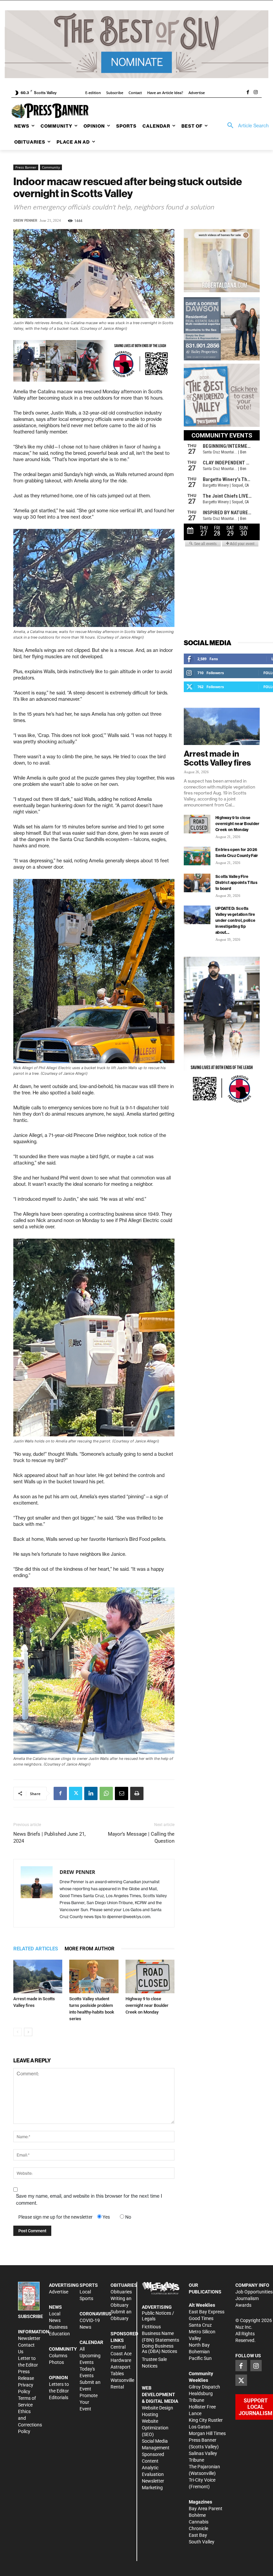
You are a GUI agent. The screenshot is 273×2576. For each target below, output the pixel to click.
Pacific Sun (200, 2358)
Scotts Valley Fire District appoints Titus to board (236, 882)
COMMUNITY (63, 2349)
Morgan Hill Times (207, 2433)
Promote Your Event (89, 2402)
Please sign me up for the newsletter (55, 2217)
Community (51, 167)
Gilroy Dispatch (204, 2387)
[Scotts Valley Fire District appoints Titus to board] (197, 883)
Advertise (59, 2292)
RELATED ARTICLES (36, 1949)
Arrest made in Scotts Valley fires (217, 758)
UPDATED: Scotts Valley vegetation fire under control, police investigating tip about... (235, 920)
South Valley (202, 2542)
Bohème (197, 2515)
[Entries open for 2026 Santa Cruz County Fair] (197, 856)
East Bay (198, 2535)
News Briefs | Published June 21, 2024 (49, 1838)
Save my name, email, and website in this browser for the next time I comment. (89, 2200)
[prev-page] (17, 2032)
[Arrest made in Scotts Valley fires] (38, 1976)
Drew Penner (25, 221)
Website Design (157, 2408)
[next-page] (28, 2032)
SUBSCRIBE (30, 2316)
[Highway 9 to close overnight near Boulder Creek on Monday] (150, 1976)
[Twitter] (76, 1793)
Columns (58, 2356)
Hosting (150, 2414)
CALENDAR (91, 2342)
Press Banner (26, 167)
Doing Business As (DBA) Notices (159, 2349)
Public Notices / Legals (158, 2316)
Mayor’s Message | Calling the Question (141, 1838)
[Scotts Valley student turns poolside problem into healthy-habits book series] (94, 1976)
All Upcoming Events (90, 2356)
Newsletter (29, 2338)
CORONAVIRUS (96, 2314)
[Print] (137, 1793)
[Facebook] (248, 93)
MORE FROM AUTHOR (90, 1949)
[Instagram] (256, 93)
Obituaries (121, 2292)
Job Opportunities (254, 2292)
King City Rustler (206, 2420)
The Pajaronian (204, 2467)
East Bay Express (207, 2312)
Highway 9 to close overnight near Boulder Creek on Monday (147, 2005)
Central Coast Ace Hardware (121, 2354)
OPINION (58, 2378)
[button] (246, 126)
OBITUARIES (124, 2285)
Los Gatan (200, 2427)
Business (58, 2327)
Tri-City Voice (202, 2480)
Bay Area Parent (206, 2509)
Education (59, 2334)
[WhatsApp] (106, 1793)
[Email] (122, 1793)
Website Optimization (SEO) (155, 2428)
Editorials (59, 2397)
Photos (56, 2362)
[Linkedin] (91, 1793)
